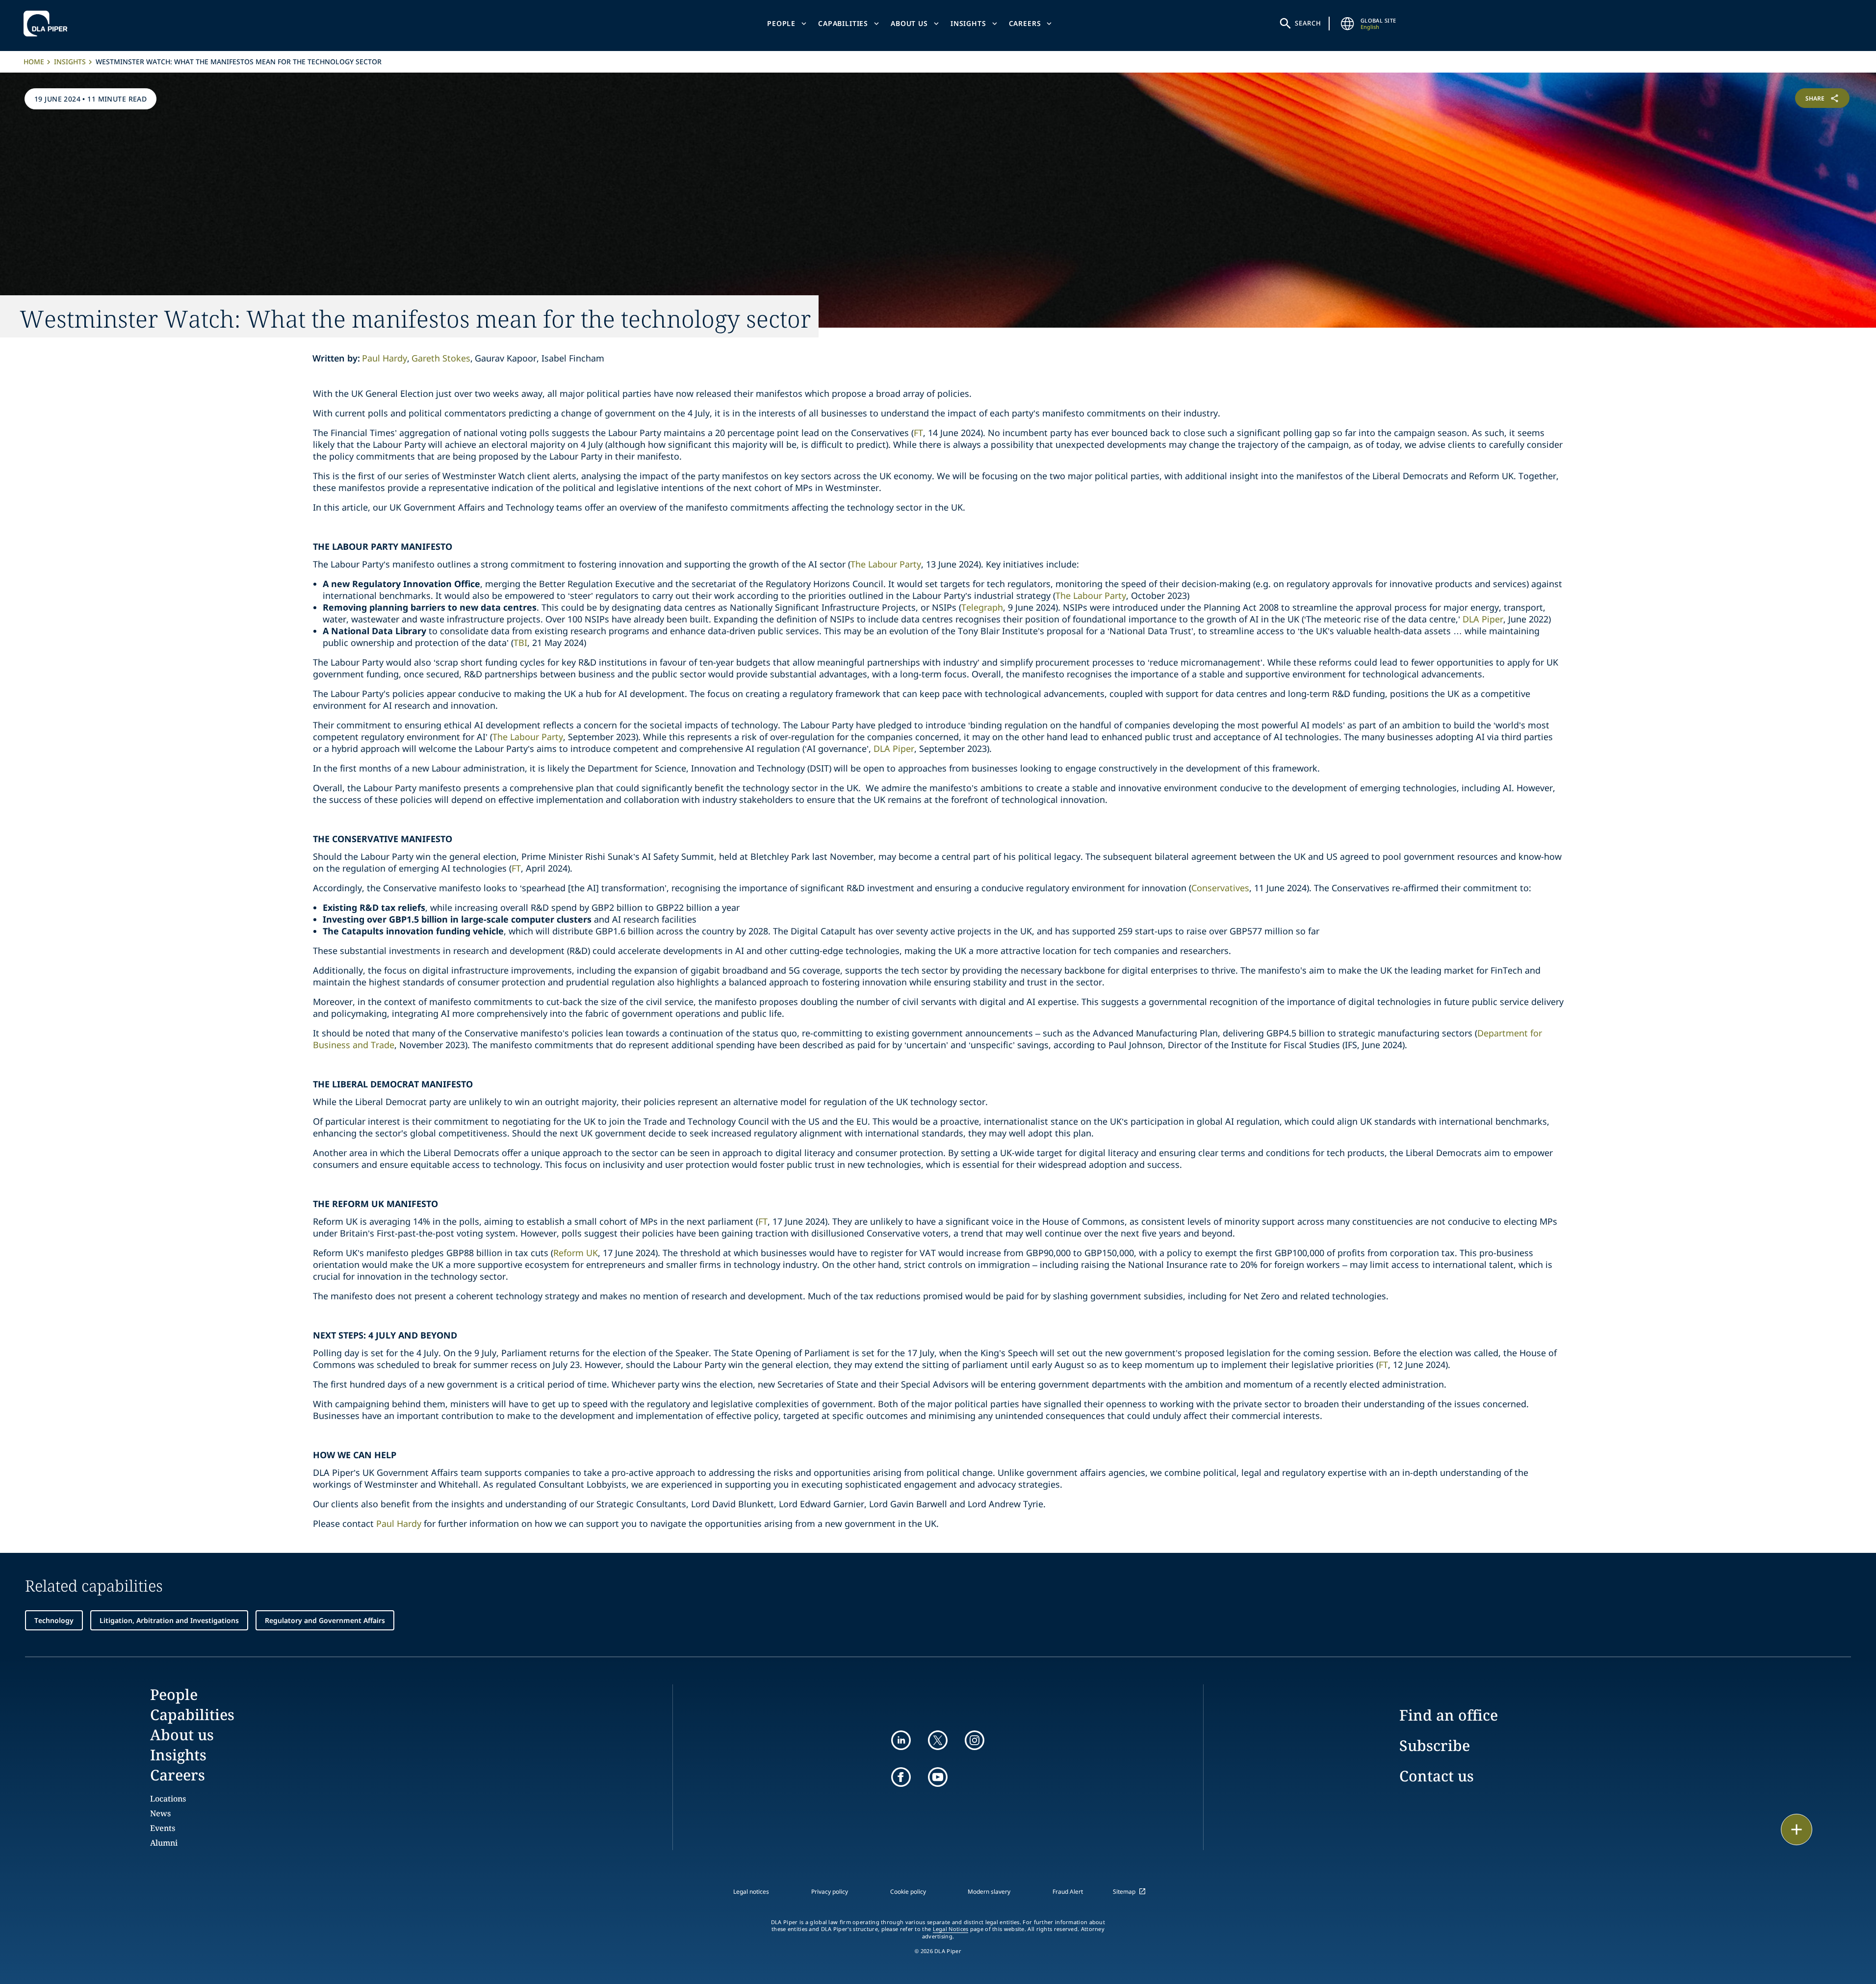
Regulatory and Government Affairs (325, 1620)
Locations (168, 1799)
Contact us (1437, 1776)
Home (34, 62)
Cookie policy (908, 1892)
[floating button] (1797, 1829)
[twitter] (938, 1740)
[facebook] (901, 1777)
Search (1308, 23)
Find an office (1449, 1715)
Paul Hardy (385, 358)
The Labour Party (886, 564)
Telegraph (982, 607)
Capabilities (843, 23)
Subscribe (1435, 1745)
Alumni (164, 1843)
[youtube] (938, 1777)
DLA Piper (1483, 619)
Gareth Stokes (441, 358)
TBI (520, 643)
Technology (54, 1620)
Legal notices (751, 1892)
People (781, 23)
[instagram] (975, 1740)
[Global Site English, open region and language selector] (1348, 24)
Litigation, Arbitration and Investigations (169, 1620)
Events (163, 1828)
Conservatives (1220, 888)
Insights (968, 23)
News (160, 1813)
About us (909, 23)
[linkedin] (901, 1740)
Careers (1025, 23)
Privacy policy (830, 1892)
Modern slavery (989, 1892)
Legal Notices (951, 1929)
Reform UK (576, 1253)
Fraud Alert (1068, 1892)
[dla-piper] (48, 24)
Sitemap (1124, 1892)
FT (918, 433)
